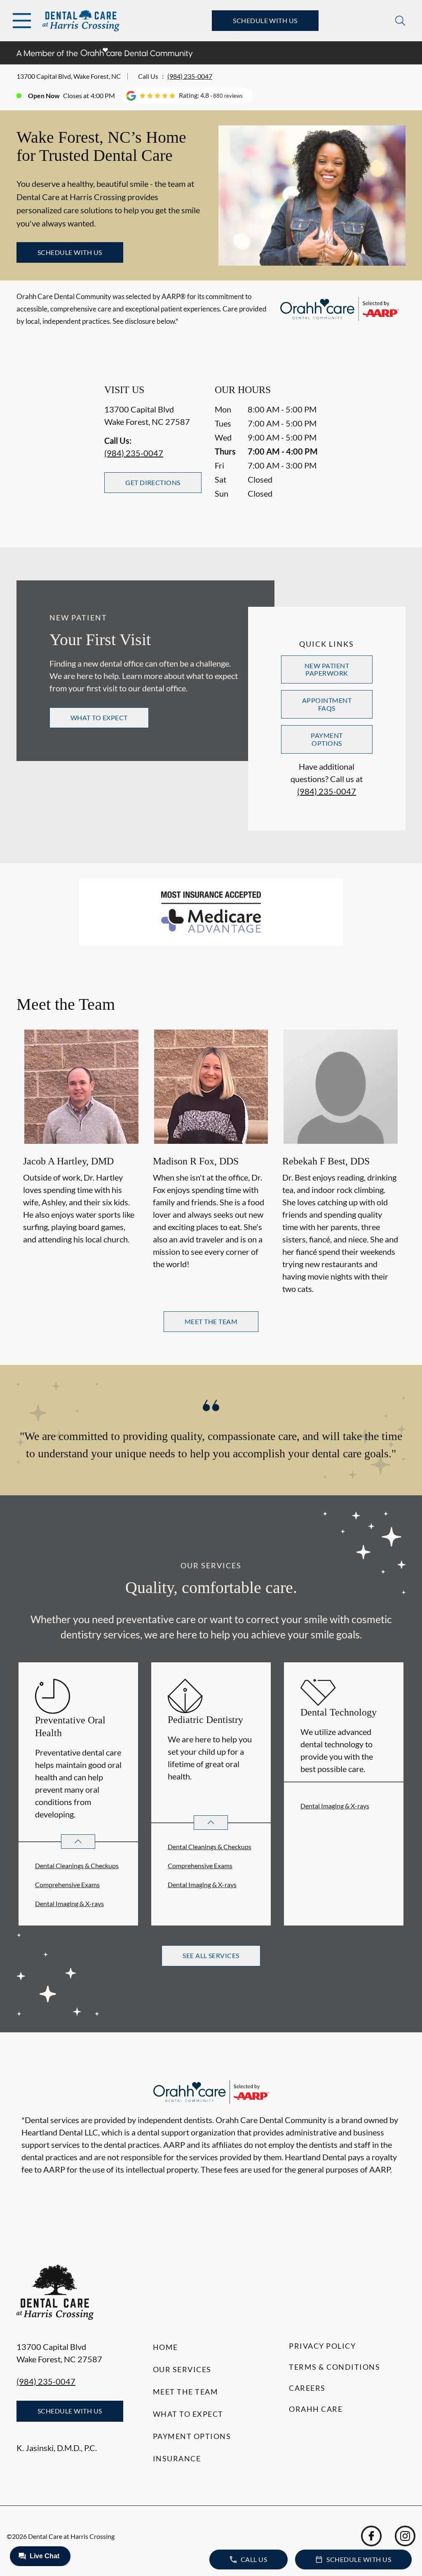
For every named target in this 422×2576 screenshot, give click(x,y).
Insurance (177, 2458)
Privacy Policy (322, 2346)
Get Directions (153, 482)
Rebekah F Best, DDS (326, 1161)
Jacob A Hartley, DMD (68, 1161)
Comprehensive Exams (67, 1884)
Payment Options (327, 739)
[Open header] (22, 21)
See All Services (211, 1955)
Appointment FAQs (327, 704)
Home (165, 2347)
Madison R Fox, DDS (196, 1161)
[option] (81, 1163)
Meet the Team (186, 2392)
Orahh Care (316, 2409)
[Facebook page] (371, 2536)
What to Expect (99, 718)
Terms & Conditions (334, 2367)
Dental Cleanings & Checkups (77, 1865)
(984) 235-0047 (190, 76)
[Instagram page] (405, 2536)
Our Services (182, 2369)
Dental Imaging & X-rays (69, 1903)
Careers (307, 2388)
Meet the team (211, 1321)
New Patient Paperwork (327, 669)
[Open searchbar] (400, 21)
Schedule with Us (265, 20)
